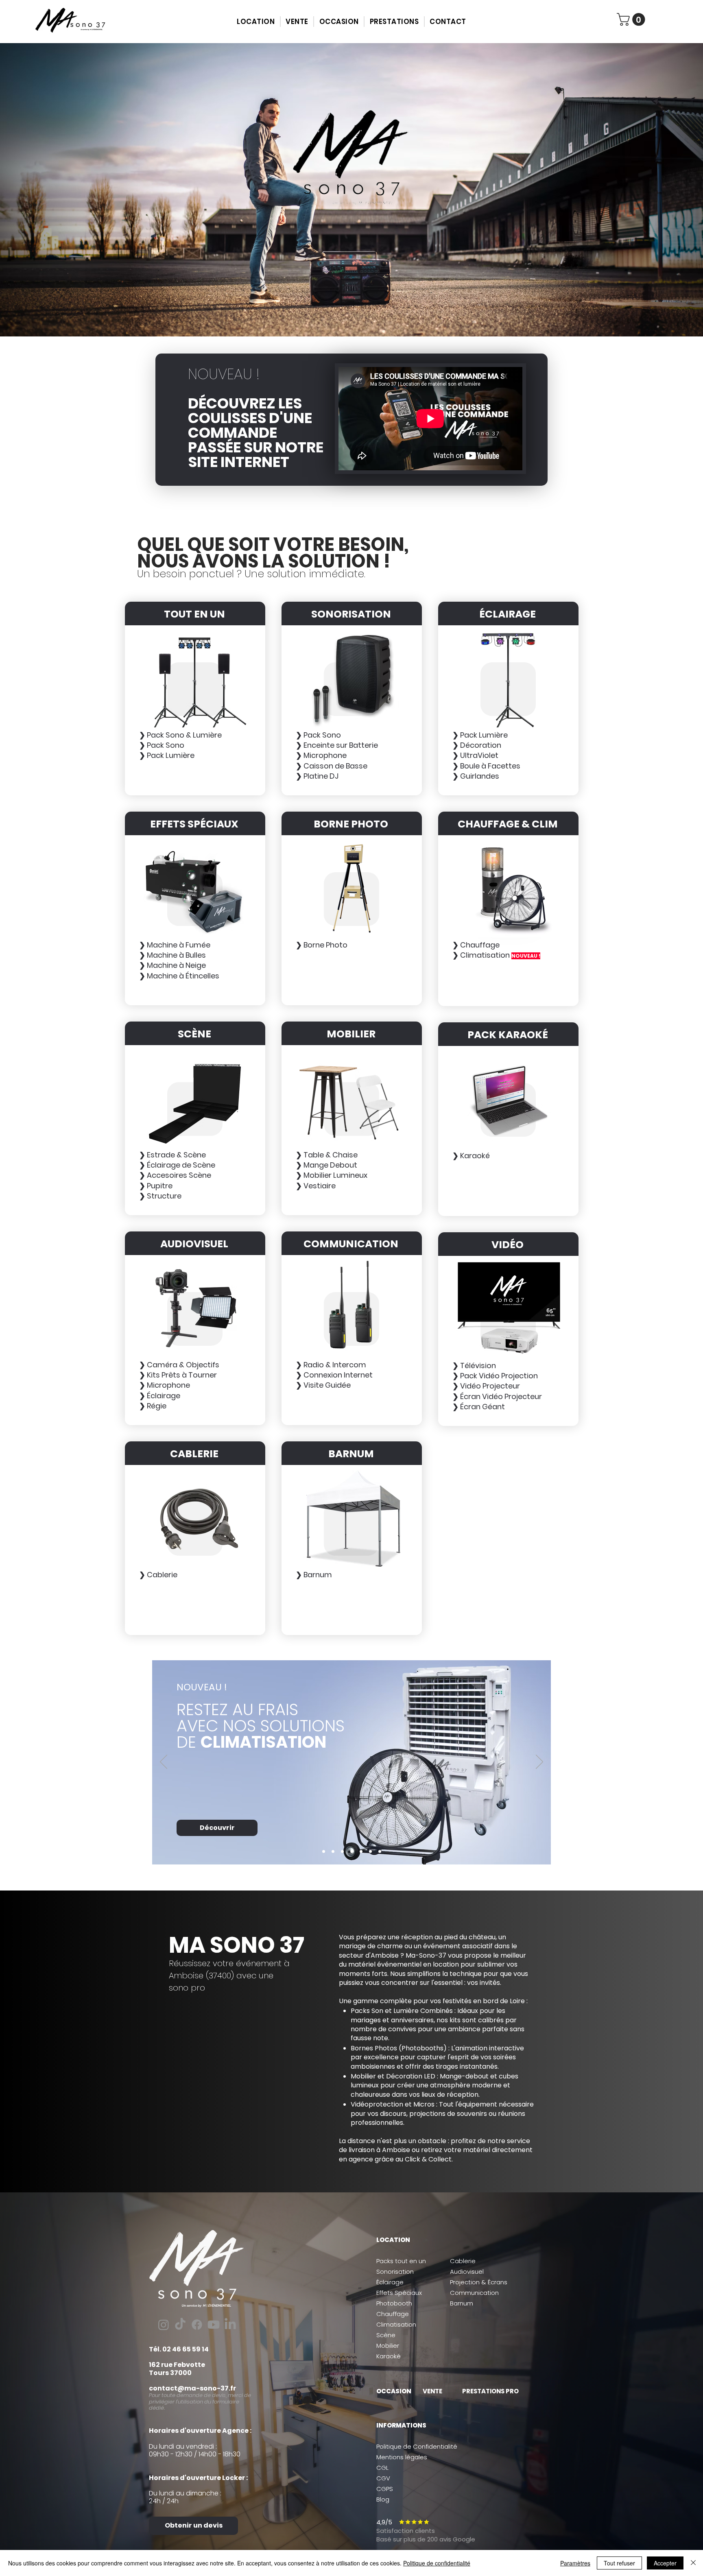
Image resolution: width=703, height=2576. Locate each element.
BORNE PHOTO (351, 824)
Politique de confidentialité (437, 2563)
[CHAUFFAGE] (370, 1851)
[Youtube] (214, 2325)
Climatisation (396, 2324)
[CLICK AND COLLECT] (333, 1851)
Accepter (665, 2563)
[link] (632, 19)
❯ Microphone (321, 755)
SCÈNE (194, 1034)
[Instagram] (164, 2325)
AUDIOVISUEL (194, 1244)
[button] (256, 22)
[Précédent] (164, 1762)
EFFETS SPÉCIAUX (194, 824)
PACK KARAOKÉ (508, 1035)
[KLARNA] (352, 1851)
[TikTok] (180, 2325)
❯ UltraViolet (475, 755)
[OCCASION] (361, 1851)
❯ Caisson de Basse (332, 766)
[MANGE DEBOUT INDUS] (380, 1851)
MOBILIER (351, 1034)
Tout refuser (619, 2563)
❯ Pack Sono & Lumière (180, 735)
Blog (383, 2499)
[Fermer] (693, 2563)
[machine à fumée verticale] (342, 1851)
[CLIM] (324, 1851)
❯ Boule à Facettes (486, 766)
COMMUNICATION (351, 1244)
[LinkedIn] (230, 2325)
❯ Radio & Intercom (331, 1365)
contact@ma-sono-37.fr (192, 2388)
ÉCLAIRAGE (508, 614)
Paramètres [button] (575, 2563)
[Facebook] (197, 2325)
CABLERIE (194, 1454)
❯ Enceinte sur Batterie (337, 745)
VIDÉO (508, 1245)
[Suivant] (539, 1762)
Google (463, 2539)
